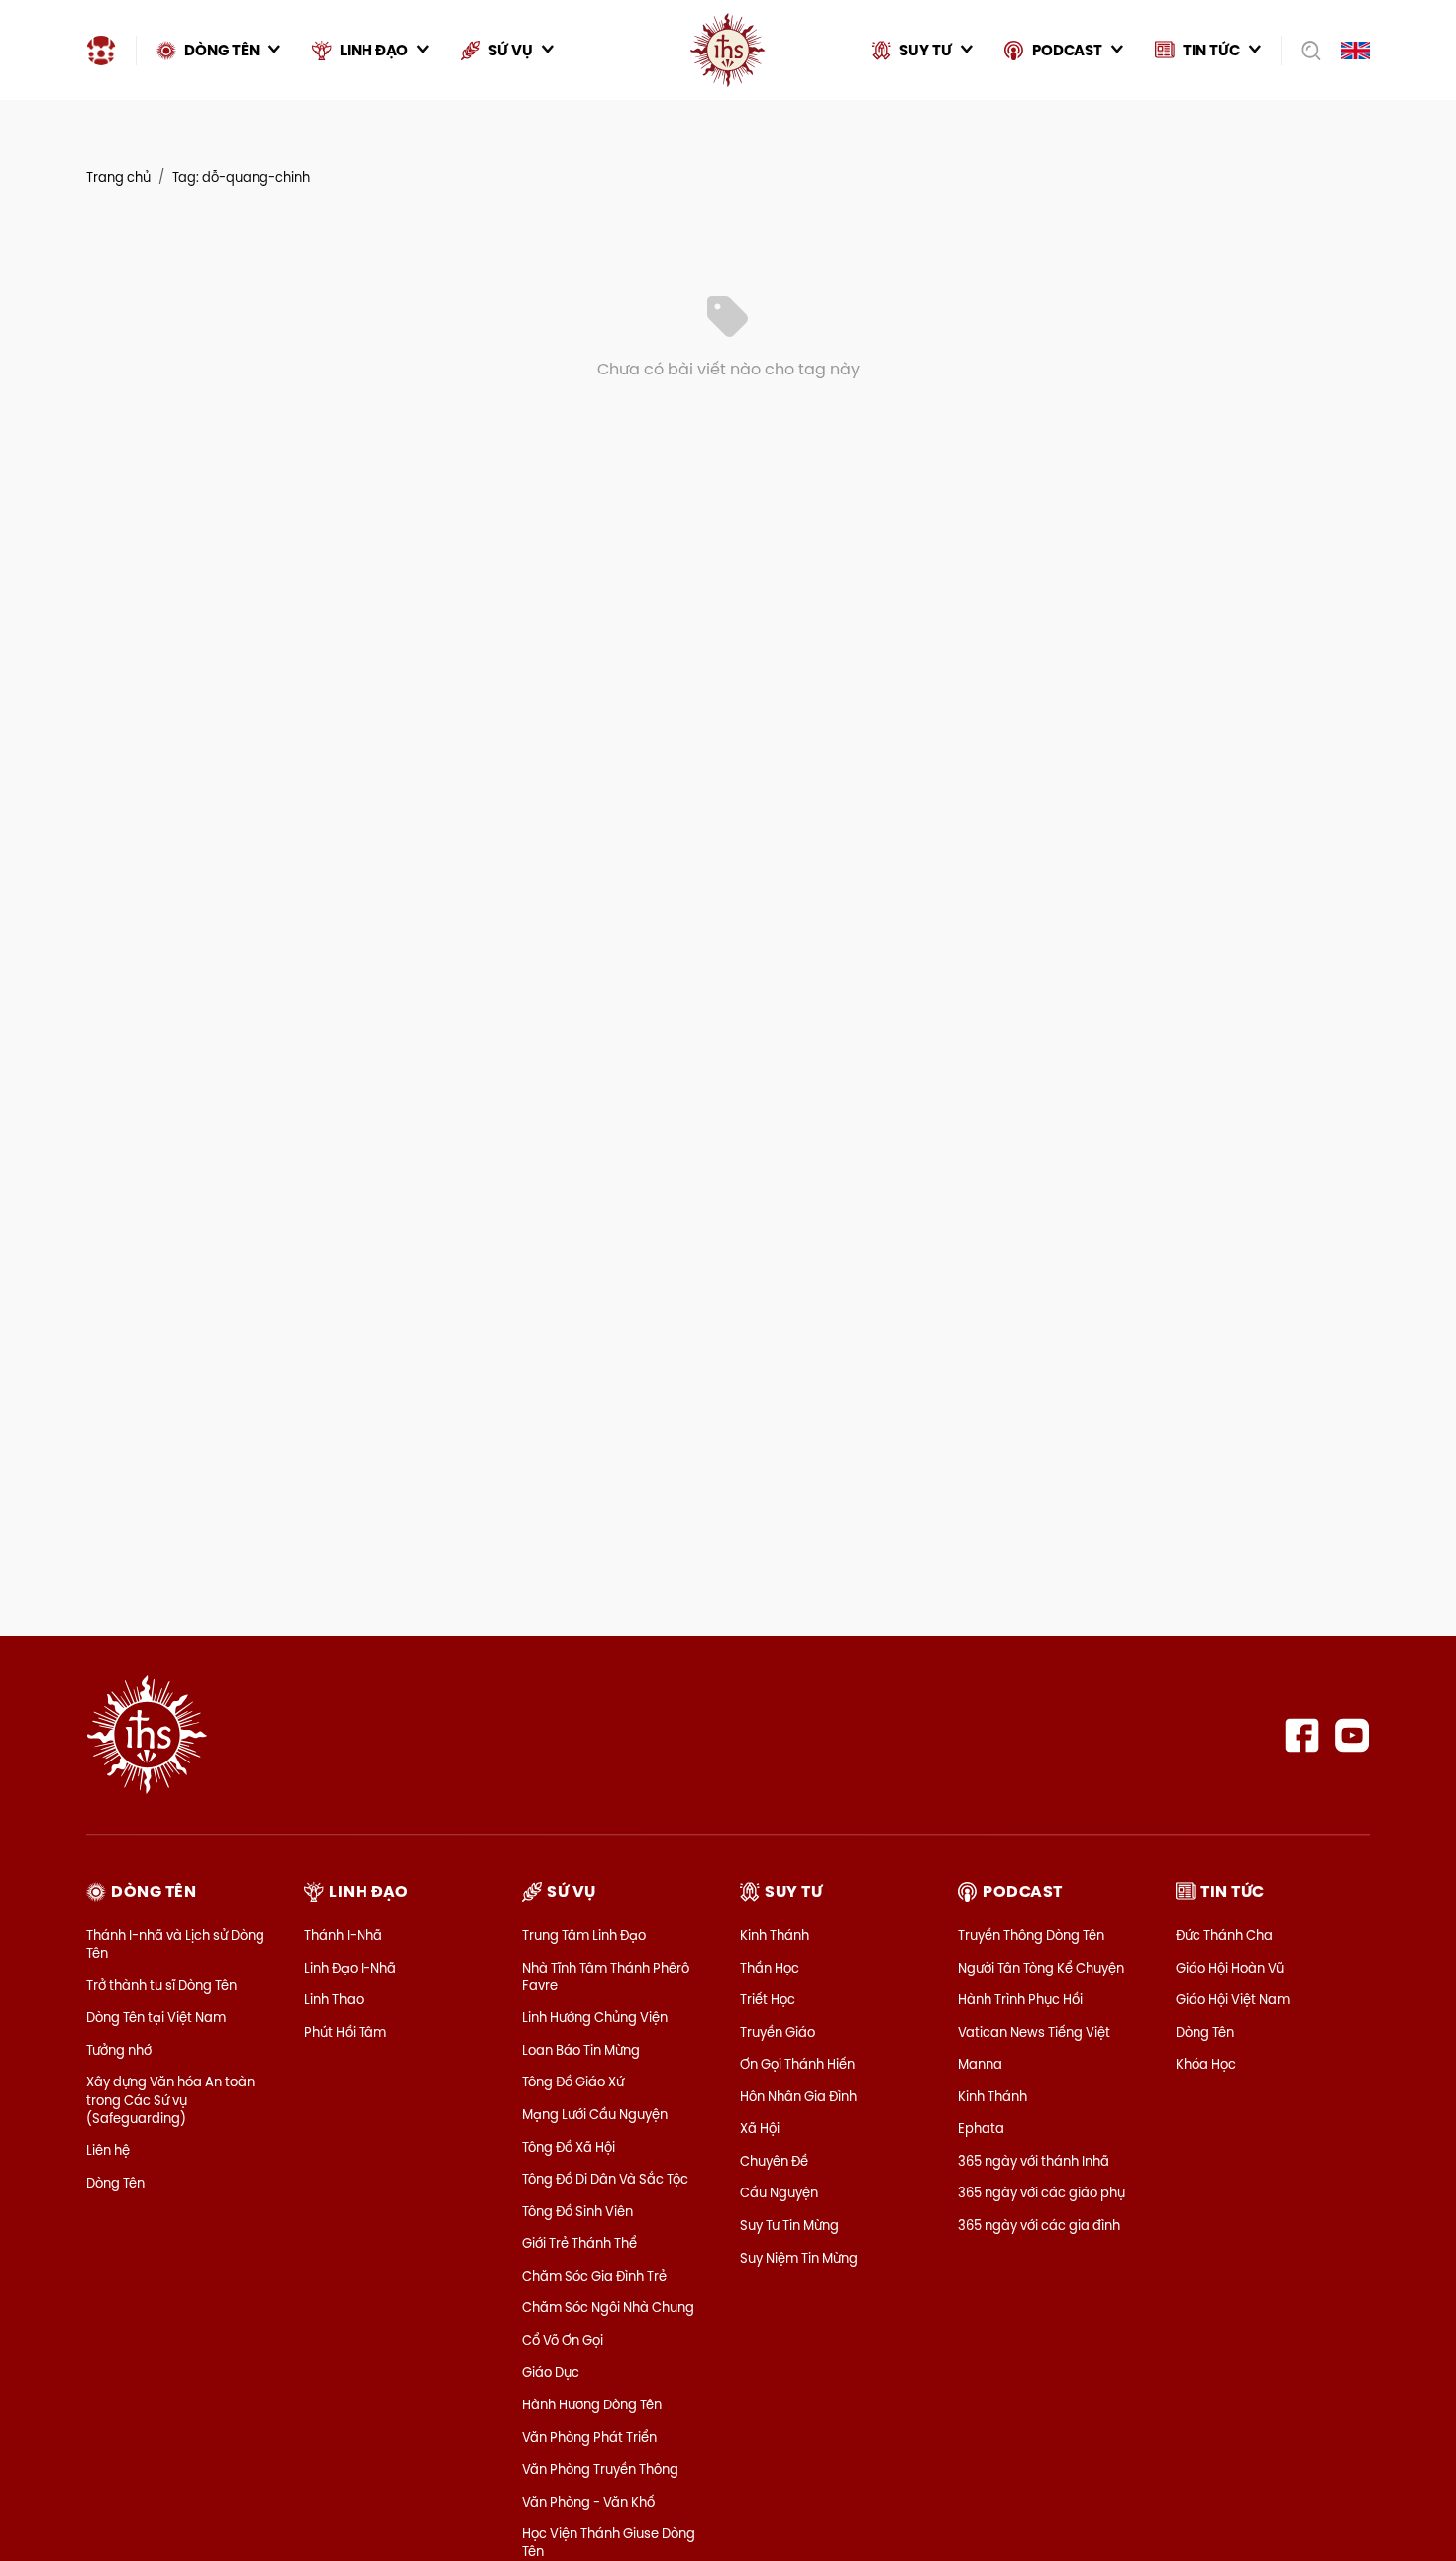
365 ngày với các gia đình (1039, 2225)
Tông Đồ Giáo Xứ (573, 2081)
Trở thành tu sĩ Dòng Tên (161, 1985)
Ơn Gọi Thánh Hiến (797, 2064)
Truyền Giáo (778, 2032)
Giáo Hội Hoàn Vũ (1230, 1968)
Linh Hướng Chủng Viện (595, 2017)
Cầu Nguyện (779, 2192)
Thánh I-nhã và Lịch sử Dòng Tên (175, 1944)
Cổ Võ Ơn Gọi (563, 2340)
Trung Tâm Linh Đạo (584, 1935)
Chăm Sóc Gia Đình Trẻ (594, 2276)
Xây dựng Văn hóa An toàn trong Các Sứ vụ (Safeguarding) (170, 2099)
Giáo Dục (551, 2372)
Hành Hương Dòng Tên (592, 2404)
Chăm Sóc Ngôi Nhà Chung (608, 2307)
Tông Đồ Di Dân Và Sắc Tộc (605, 2179)
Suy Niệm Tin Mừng (799, 2258)
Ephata (981, 2128)
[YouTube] (1352, 1735)
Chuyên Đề (774, 2161)
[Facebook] (1302, 1735)
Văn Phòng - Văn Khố (588, 2502)
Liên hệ (108, 2150)
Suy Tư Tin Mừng (789, 2225)
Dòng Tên (115, 2183)
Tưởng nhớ (119, 2050)
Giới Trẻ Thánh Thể (579, 2243)
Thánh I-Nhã (343, 1935)
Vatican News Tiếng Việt (1034, 2032)
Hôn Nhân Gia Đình (798, 2096)
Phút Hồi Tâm (345, 2032)
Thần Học (770, 1968)
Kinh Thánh (775, 1935)
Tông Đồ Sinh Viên (577, 2211)
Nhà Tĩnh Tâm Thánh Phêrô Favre (606, 1976)
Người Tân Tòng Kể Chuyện (1041, 1968)
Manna (980, 2064)
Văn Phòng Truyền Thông (600, 2469)
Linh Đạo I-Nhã (350, 1968)
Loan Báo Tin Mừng (581, 2050)
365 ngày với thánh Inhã (1034, 2161)
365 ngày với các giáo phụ (1041, 2192)
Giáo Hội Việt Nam (1233, 1999)
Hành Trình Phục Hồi (1020, 1999)
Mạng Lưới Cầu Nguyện (595, 2114)
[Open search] (1305, 51)
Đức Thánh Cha (1224, 1935)
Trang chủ (118, 177)
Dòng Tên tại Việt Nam (156, 2017)
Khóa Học (1206, 2064)
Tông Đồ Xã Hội (569, 2147)
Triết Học (768, 1999)
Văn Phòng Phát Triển (589, 2437)
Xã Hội (760, 2128)
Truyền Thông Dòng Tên (1031, 1935)
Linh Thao (334, 1999)
